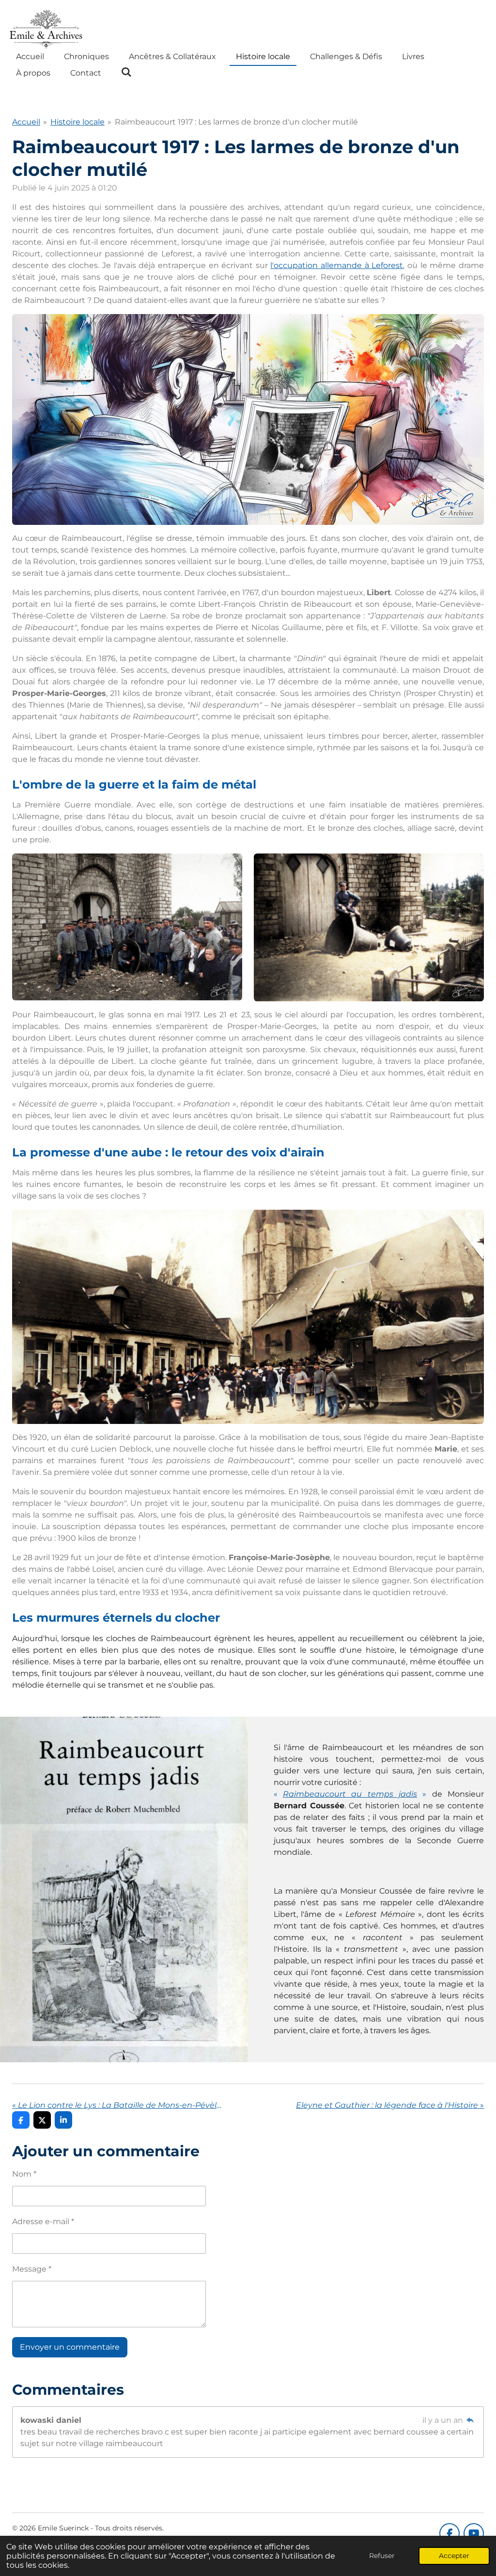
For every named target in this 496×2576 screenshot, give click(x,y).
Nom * (24, 2174)
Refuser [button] (382, 2556)
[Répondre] (470, 2420)
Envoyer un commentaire (70, 2347)
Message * (32, 2269)
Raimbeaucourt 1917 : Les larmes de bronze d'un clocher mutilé (236, 122)
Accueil (26, 122)
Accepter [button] (454, 2556)
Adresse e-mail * (43, 2221)
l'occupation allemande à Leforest (337, 265)
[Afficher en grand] (248, 419)
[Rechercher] (126, 72)
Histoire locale (77, 122)
